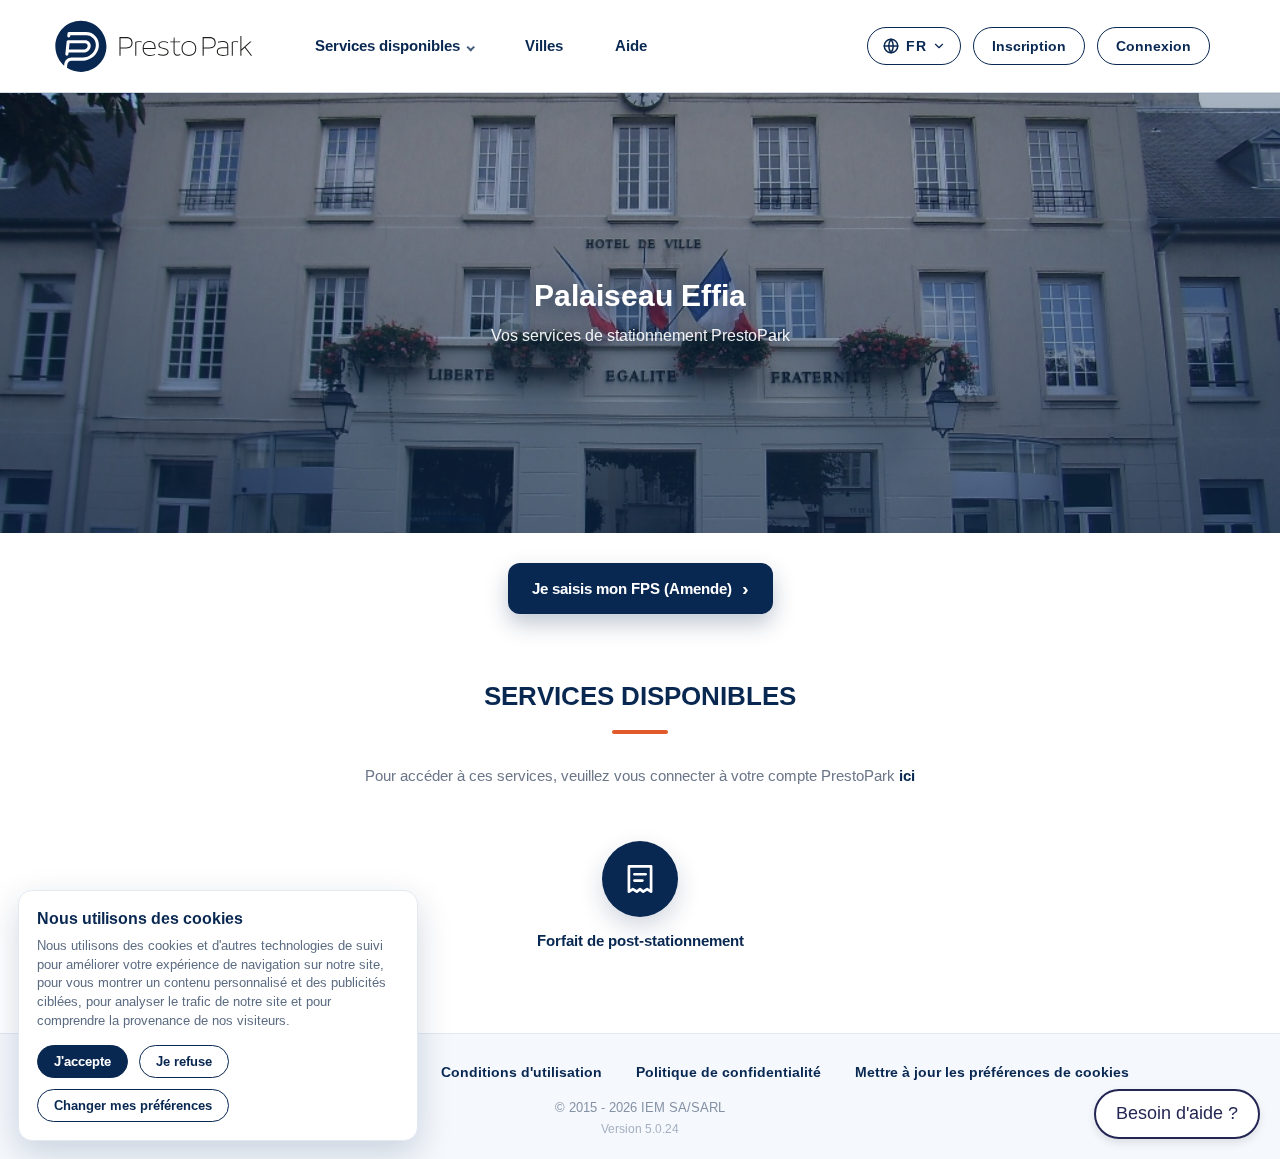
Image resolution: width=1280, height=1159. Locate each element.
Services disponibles (387, 45)
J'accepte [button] (82, 1061)
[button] (640, 588)
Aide (631, 45)
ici (907, 775)
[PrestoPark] (154, 46)
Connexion (1153, 46)
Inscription (1029, 46)
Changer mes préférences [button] (133, 1105)
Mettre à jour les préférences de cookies (992, 1072)
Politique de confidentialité (728, 1072)
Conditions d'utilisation (521, 1072)
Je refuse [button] (184, 1061)
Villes (544, 45)
